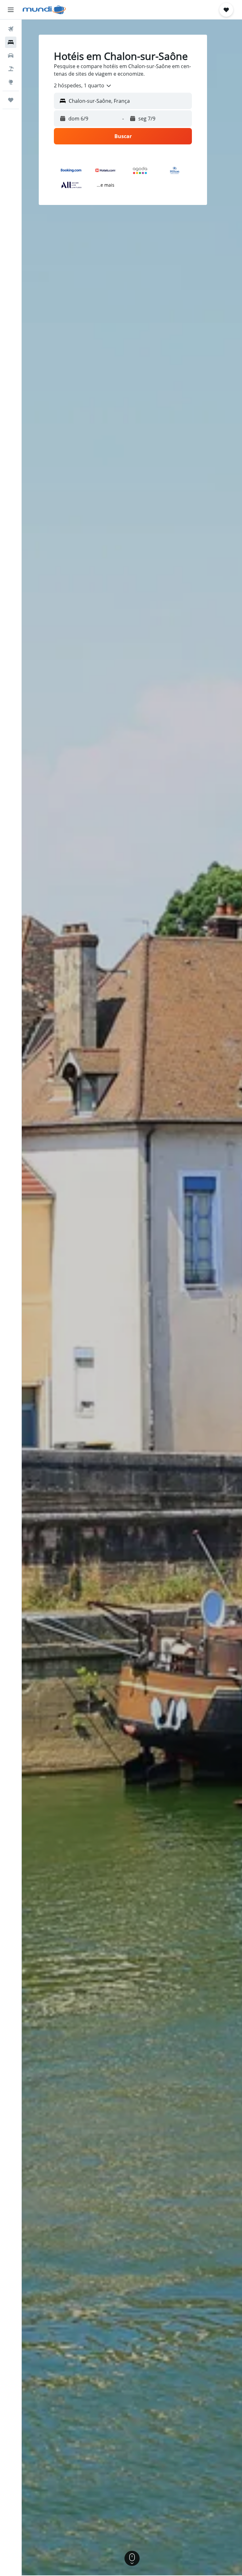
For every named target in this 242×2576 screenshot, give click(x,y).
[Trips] (11, 100)
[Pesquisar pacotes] (11, 69)
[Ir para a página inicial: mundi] (44, 10)
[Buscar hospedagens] (11, 42)
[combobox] (83, 86)
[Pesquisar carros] (11, 55)
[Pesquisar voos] (11, 29)
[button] (11, 10)
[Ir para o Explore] (11, 82)
